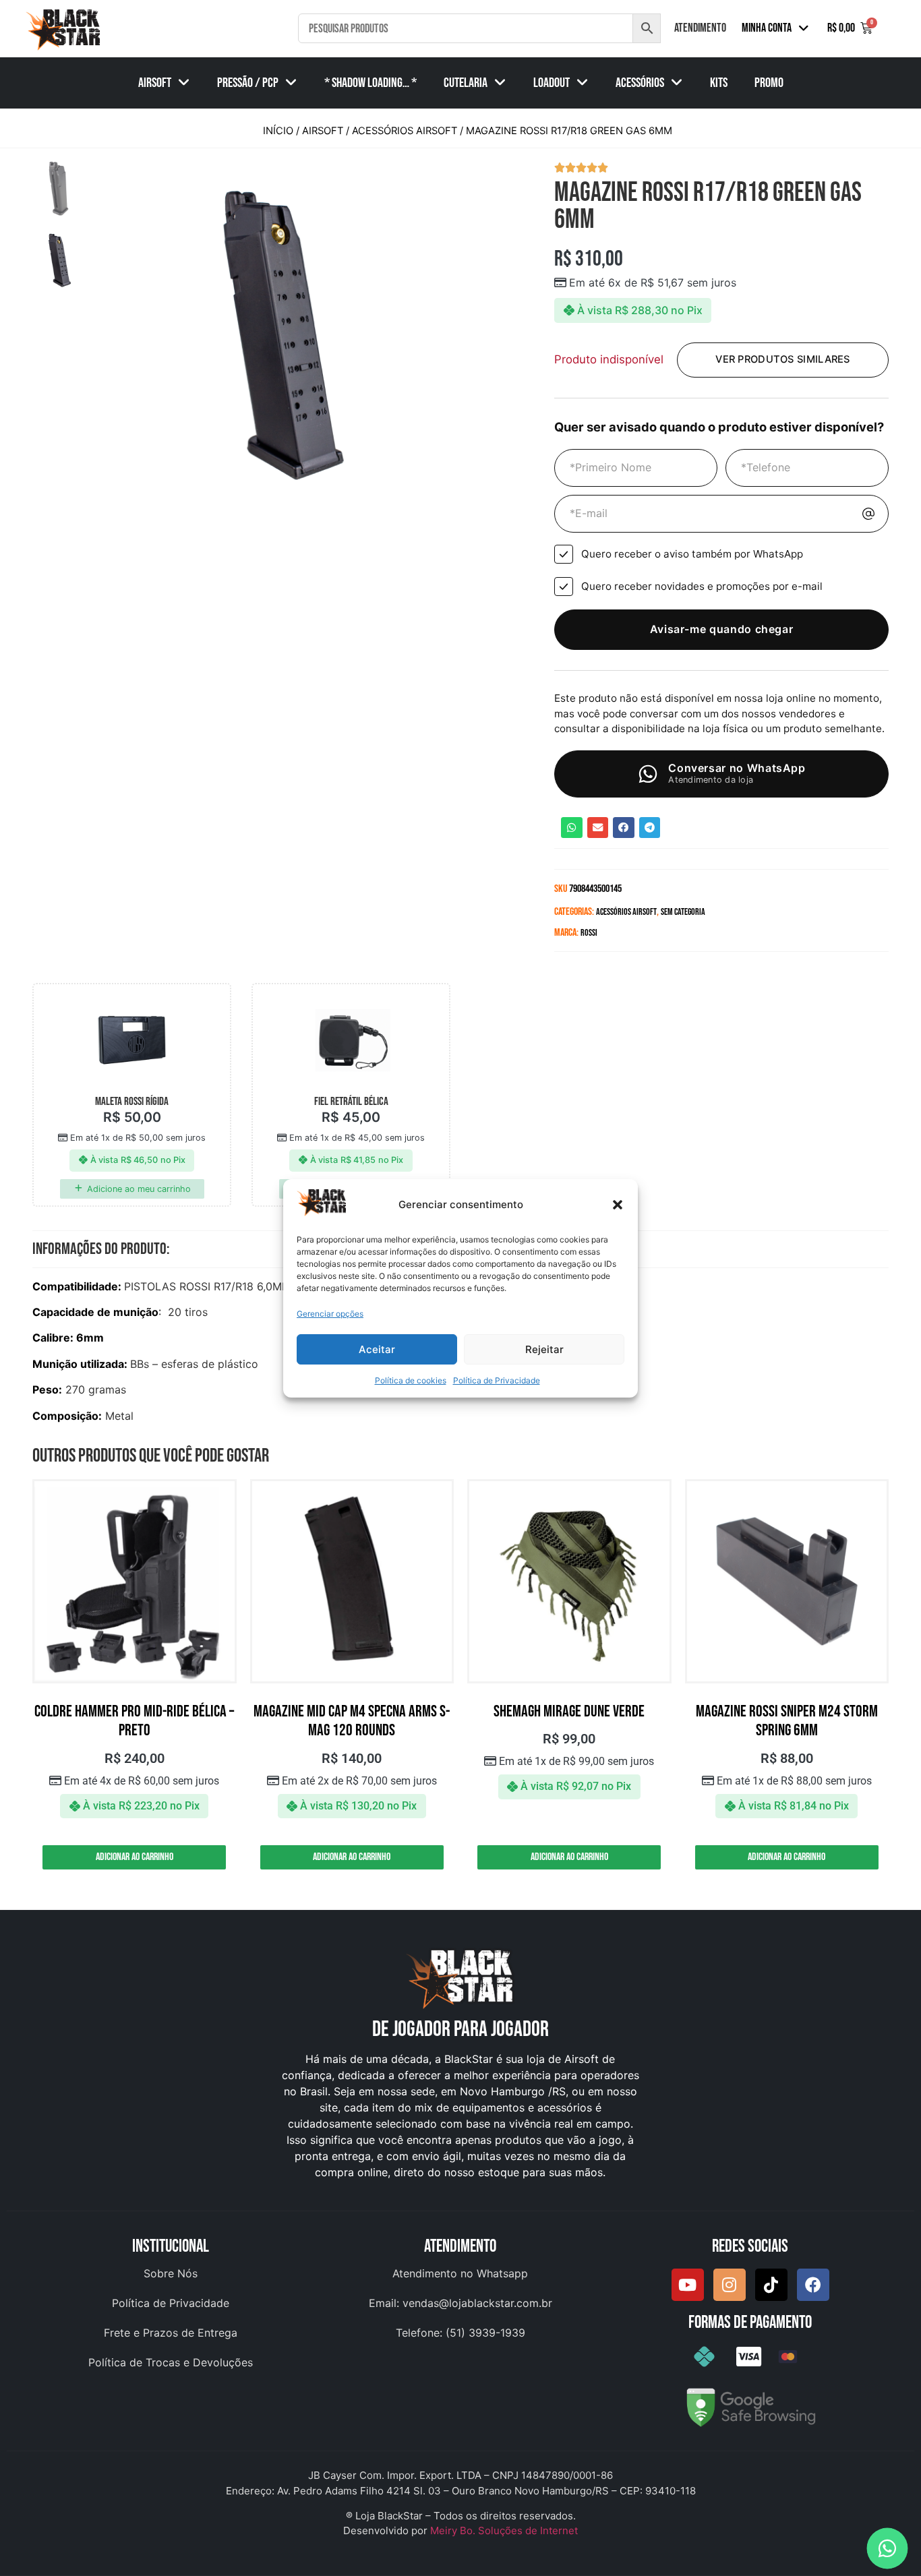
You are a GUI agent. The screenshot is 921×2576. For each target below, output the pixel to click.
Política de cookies (411, 1380)
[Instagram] (730, 2285)
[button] (618, 1205)
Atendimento (700, 28)
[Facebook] (813, 2285)
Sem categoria (683, 912)
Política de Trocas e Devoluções (171, 2362)
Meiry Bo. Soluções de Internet (504, 2530)
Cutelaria (466, 83)
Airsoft (155, 83)
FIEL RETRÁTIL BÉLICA (351, 1102)
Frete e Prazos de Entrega (171, 2333)
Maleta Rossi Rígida (132, 1102)
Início (278, 131)
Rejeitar (544, 1349)
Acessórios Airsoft (405, 131)
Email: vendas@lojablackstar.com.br (460, 2303)
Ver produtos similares (782, 359)
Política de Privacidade (497, 1380)
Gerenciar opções (330, 1314)
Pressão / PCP (248, 83)
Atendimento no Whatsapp (460, 2273)
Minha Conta (767, 28)
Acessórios (640, 83)
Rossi (589, 933)
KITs (719, 83)
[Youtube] (688, 2285)
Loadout (552, 83)
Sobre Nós (171, 2273)
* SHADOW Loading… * (370, 83)
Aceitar (377, 1349)
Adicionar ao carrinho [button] (135, 1857)
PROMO (769, 83)
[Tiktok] (771, 2285)
